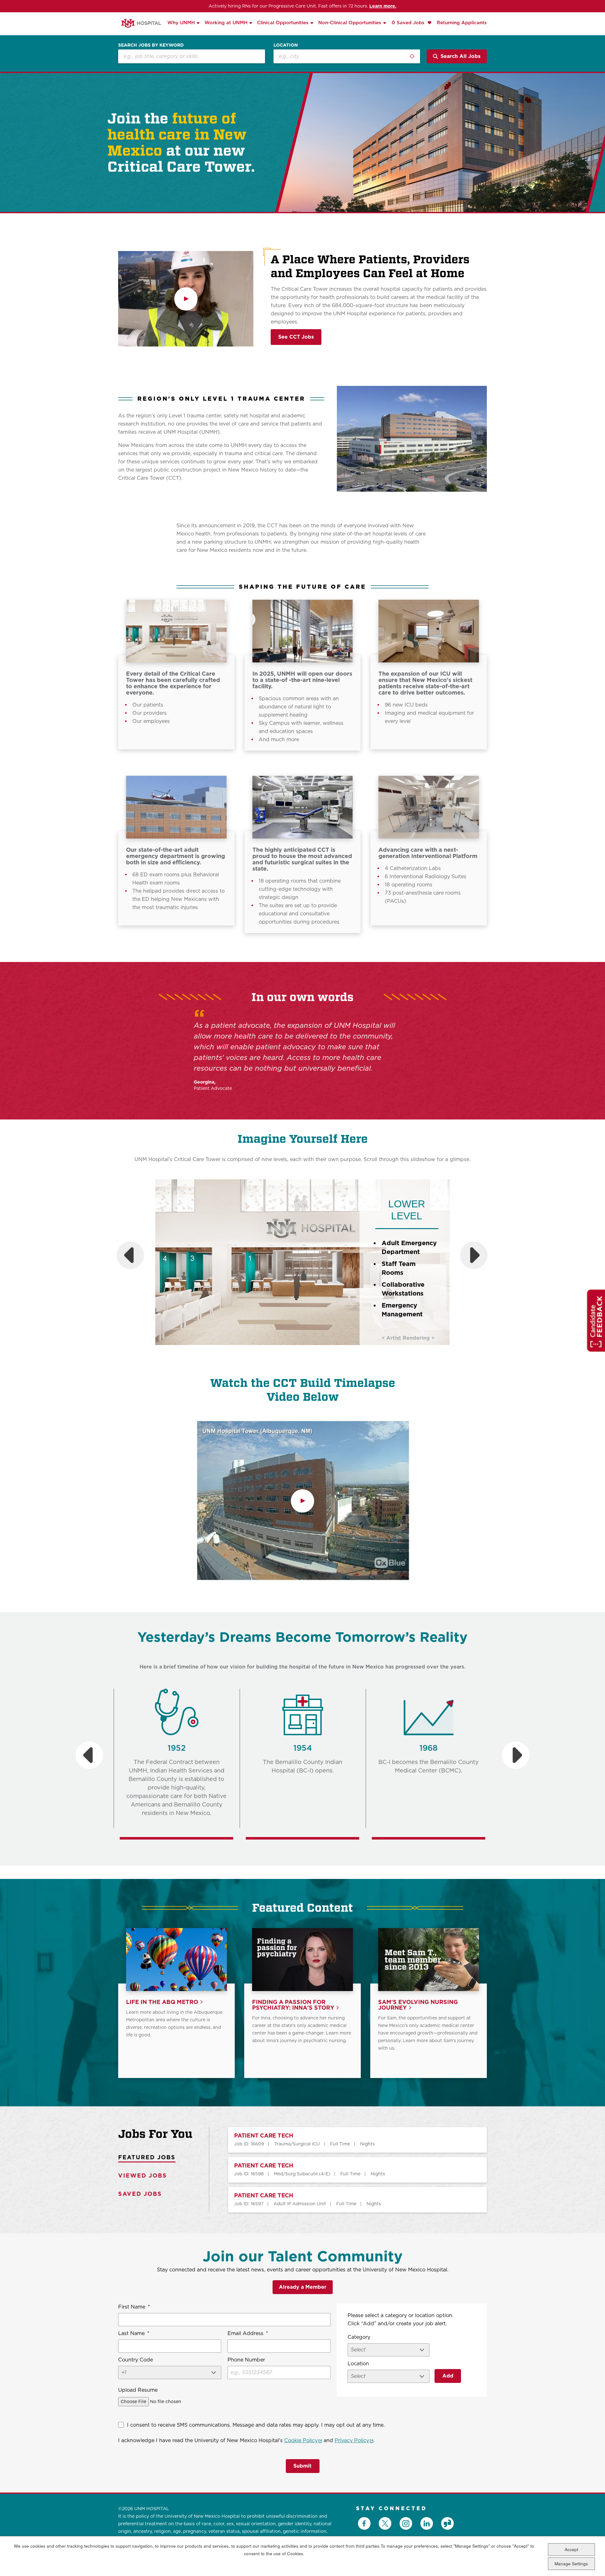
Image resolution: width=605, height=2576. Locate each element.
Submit (302, 2466)
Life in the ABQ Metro (162, 2002)
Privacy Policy (354, 2440)
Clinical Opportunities (283, 23)
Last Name (134, 2333)
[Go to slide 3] (290, 1352)
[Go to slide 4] (298, 1352)
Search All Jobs (461, 56)
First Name (134, 2307)
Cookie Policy (303, 2440)
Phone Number (246, 2360)
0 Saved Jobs (409, 23)
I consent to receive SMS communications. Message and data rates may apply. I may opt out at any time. (256, 2425)
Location (286, 45)
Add (448, 2376)
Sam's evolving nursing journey (418, 2005)
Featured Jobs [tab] (147, 2157)
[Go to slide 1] (273, 1352)
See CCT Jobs (296, 337)
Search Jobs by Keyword (151, 45)
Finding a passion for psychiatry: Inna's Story (293, 2005)
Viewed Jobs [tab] (143, 2175)
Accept (571, 2549)
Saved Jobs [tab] (140, 2194)
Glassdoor (447, 2523)
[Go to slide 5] (306, 1352)
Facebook (364, 2523)
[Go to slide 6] (314, 1352)
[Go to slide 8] (331, 1352)
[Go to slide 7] (322, 1352)
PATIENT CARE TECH (264, 2136)
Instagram (406, 2523)
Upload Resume (138, 2390)
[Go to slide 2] (281, 1352)
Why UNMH (181, 23)
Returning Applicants (462, 23)
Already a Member (303, 2287)
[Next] (474, 1255)
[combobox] (347, 56)
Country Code (135, 2360)
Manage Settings (571, 2564)
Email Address (248, 2333)
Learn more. (383, 6)
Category (359, 2337)
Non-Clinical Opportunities (350, 23)
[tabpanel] (348, 2170)
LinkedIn (427, 2523)
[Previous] (130, 1255)
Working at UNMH (226, 23)
